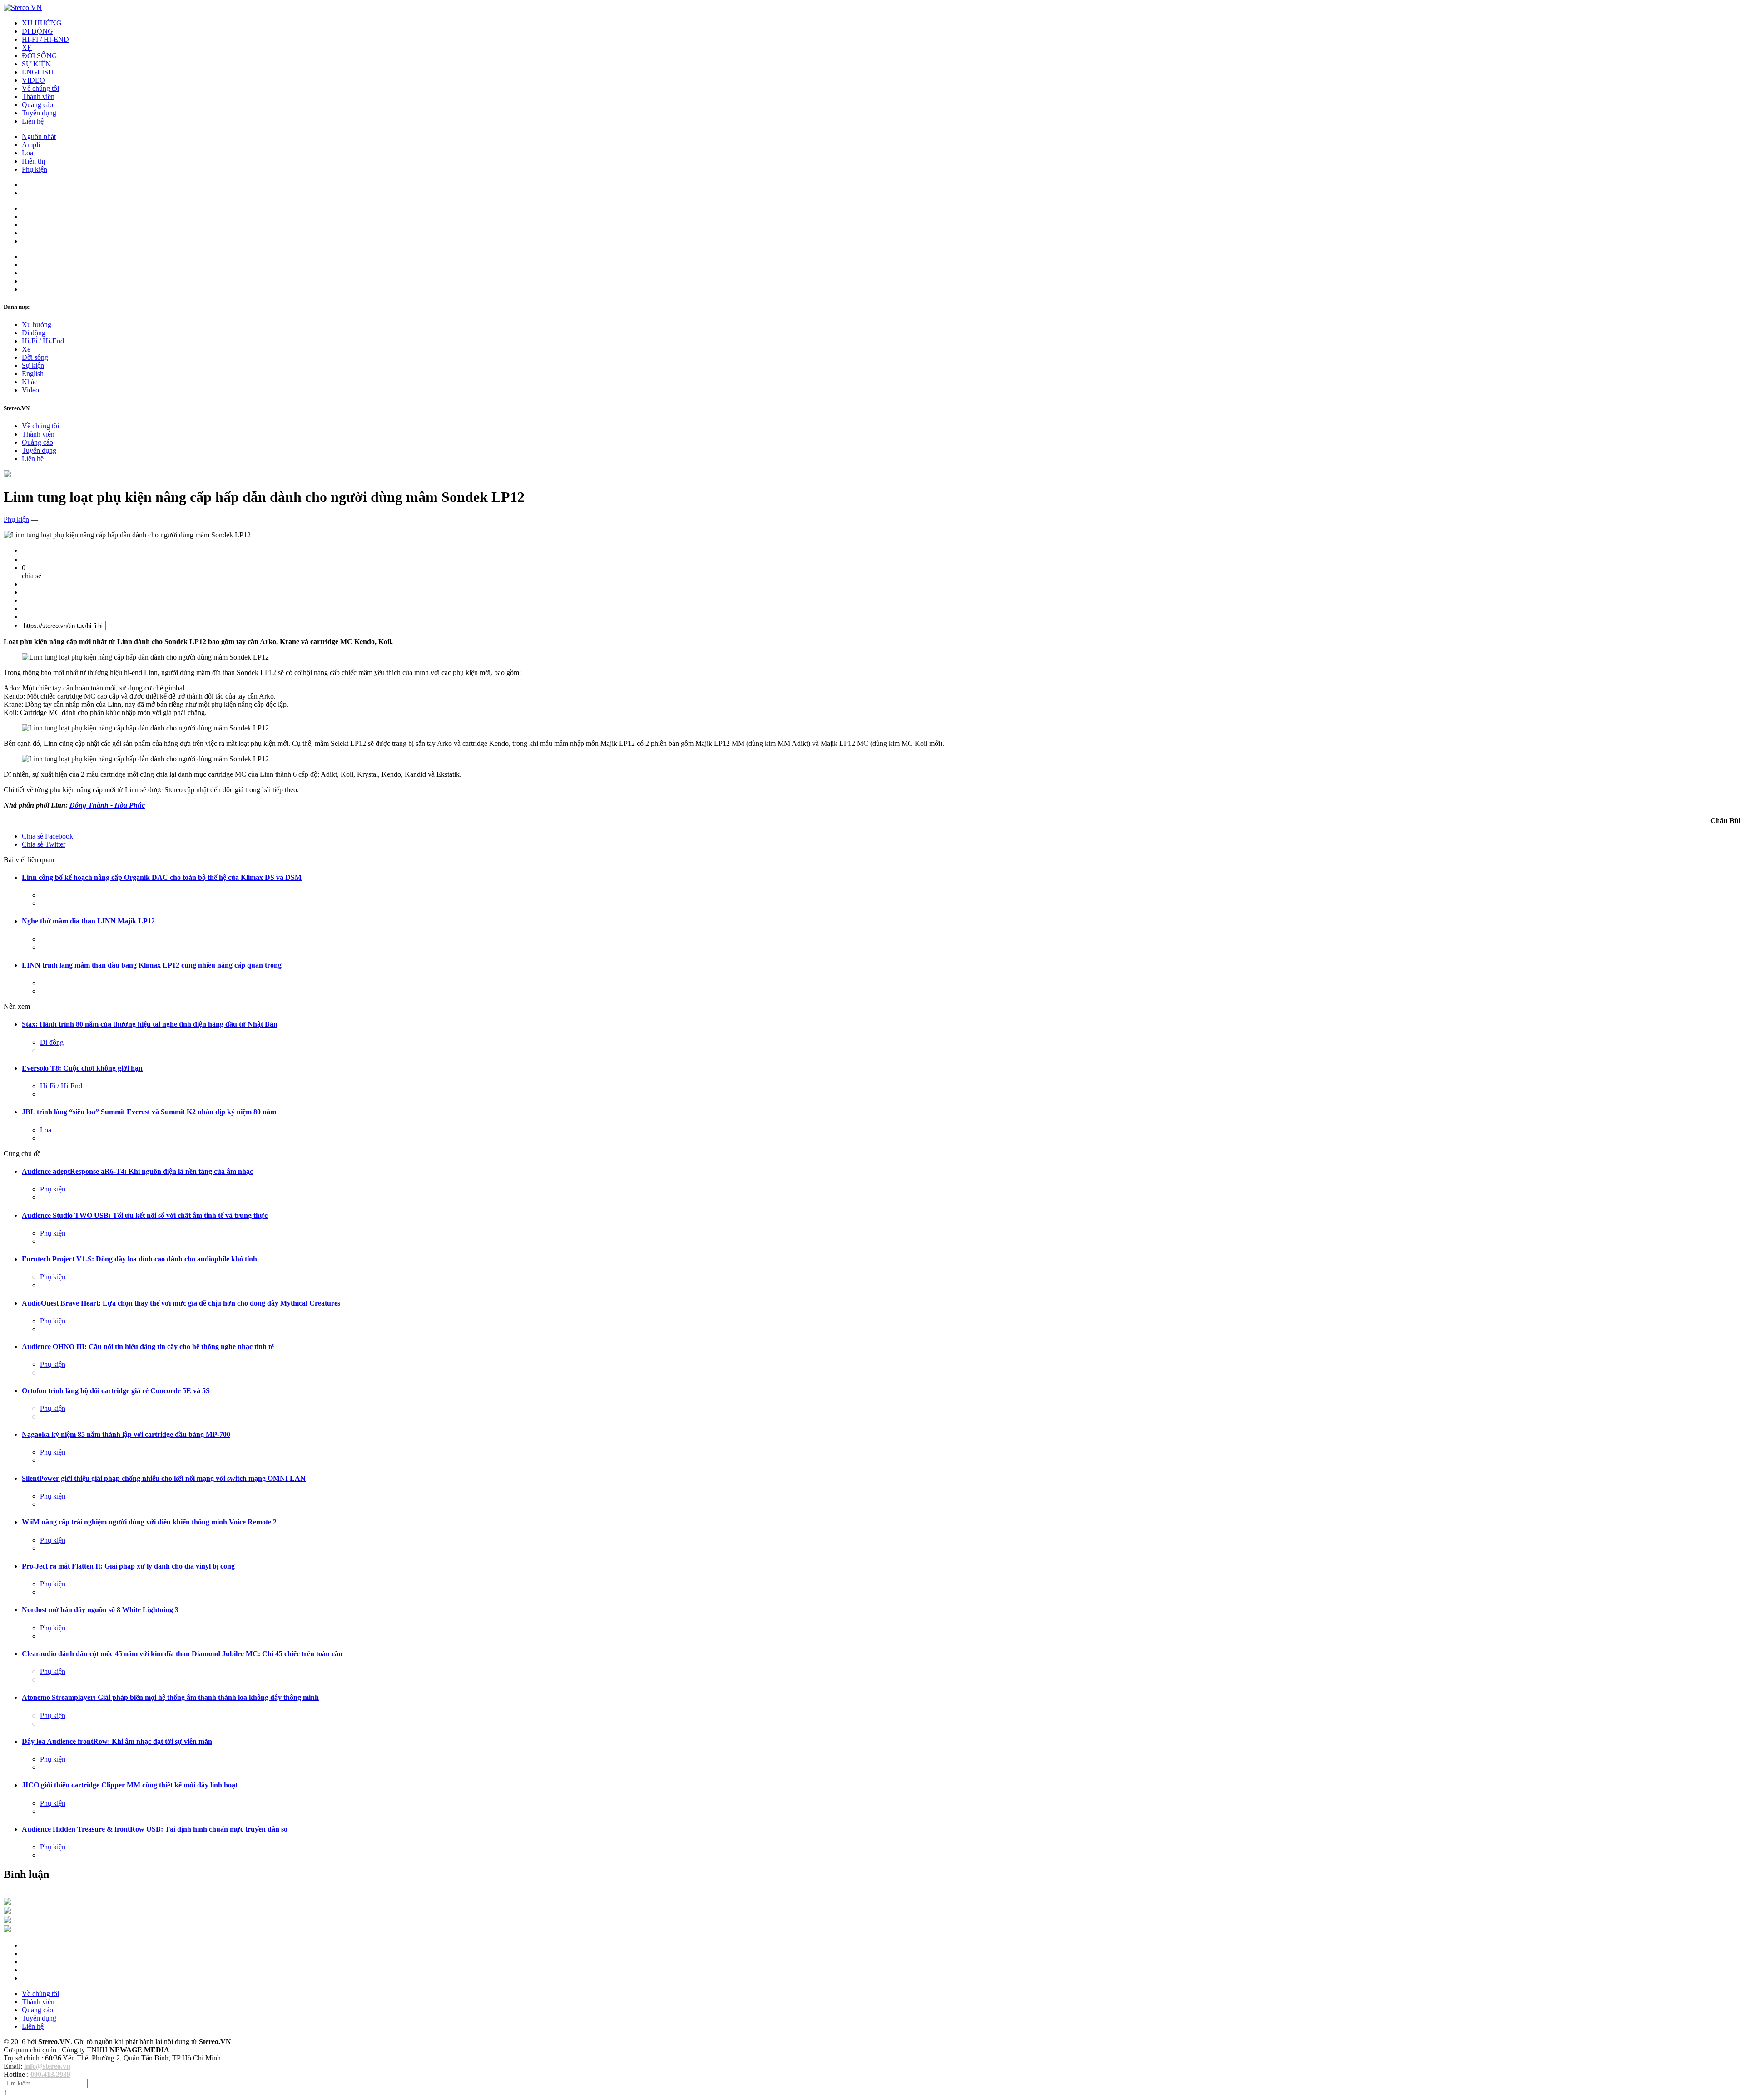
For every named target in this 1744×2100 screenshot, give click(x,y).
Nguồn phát (39, 137)
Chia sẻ (47, 836)
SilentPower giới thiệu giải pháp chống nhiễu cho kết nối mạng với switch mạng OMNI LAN (164, 1478)
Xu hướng (37, 325)
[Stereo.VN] (23, 7)
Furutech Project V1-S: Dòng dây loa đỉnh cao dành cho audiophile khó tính (139, 1259)
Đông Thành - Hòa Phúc (107, 805)
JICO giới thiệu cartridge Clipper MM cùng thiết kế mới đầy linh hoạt (130, 1785)
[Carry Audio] (7, 1912)
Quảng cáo (37, 105)
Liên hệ (33, 121)
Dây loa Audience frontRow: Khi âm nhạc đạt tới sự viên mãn (117, 1741)
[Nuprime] (7, 1921)
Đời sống (35, 357)
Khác (30, 382)
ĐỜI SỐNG (40, 56)
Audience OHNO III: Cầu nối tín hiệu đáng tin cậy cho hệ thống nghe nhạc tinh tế (148, 1347)
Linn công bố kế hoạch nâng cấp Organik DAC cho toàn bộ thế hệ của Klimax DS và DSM (162, 877)
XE (27, 47)
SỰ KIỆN (36, 64)
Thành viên (38, 97)
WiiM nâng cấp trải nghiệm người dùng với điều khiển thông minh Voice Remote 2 (149, 1522)
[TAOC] (7, 1930)
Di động (34, 333)
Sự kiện (33, 365)
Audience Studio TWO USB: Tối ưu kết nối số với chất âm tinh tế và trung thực (145, 1215)
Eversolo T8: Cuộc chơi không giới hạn (82, 1068)
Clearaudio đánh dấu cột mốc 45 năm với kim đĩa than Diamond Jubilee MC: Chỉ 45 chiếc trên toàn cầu (182, 1654)
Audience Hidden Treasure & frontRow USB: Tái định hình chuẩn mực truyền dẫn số (155, 1829)
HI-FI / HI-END (45, 39)
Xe (26, 349)
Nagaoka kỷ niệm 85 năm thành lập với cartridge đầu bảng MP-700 (126, 1434)
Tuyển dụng (39, 113)
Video (30, 390)
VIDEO (33, 80)
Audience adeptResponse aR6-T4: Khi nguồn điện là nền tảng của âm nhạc (137, 1171)
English (33, 374)
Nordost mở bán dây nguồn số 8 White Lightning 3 (100, 1610)
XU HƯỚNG (42, 23)
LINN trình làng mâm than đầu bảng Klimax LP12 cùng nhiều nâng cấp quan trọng (152, 965)
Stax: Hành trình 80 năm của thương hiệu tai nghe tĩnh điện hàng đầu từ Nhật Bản (150, 1024)
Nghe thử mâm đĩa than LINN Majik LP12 (88, 921)
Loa (27, 153)
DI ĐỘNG (37, 31)
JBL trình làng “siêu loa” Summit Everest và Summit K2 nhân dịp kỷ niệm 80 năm (149, 1112)
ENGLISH (38, 72)
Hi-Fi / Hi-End (43, 341)
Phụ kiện (35, 169)
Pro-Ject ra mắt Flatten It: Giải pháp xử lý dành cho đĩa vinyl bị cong (128, 1566)
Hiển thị (33, 161)
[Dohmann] (7, 1903)
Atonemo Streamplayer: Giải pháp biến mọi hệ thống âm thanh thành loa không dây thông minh (170, 1697)
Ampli (31, 145)
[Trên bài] (7, 475)
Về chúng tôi (40, 88)
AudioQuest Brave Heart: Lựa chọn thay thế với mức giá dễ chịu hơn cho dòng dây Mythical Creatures (181, 1303)
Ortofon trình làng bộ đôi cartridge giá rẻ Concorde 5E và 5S (116, 1391)
